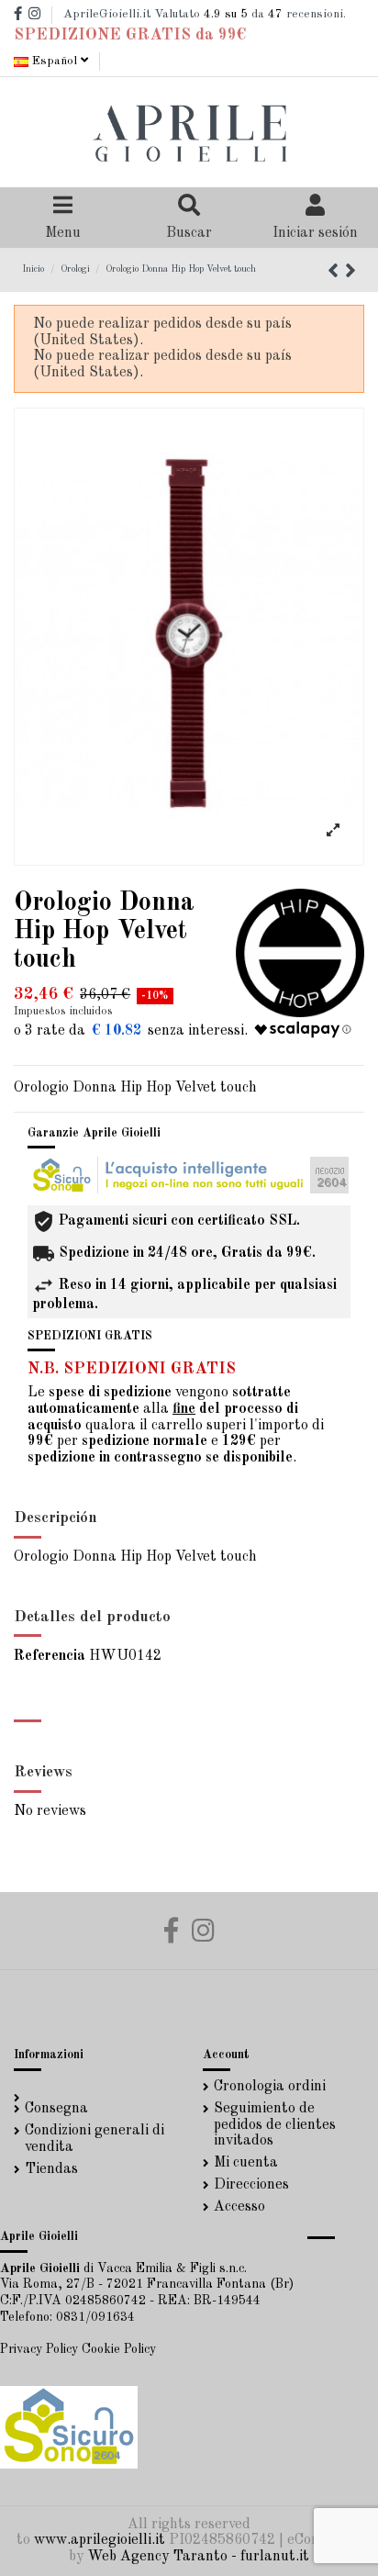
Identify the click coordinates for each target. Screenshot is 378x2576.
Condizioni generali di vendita (94, 2139)
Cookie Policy (119, 2349)
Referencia (50, 1656)
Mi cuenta (246, 2163)
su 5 (226, 14)
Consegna (56, 2109)
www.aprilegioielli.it (100, 2540)
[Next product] (350, 273)
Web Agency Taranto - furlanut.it (198, 2557)
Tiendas (51, 2169)
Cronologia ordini (270, 2087)
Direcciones (251, 2185)
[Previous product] (336, 273)
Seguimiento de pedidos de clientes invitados (275, 2125)
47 (275, 14)
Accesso (239, 2207)
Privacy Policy (39, 2349)
